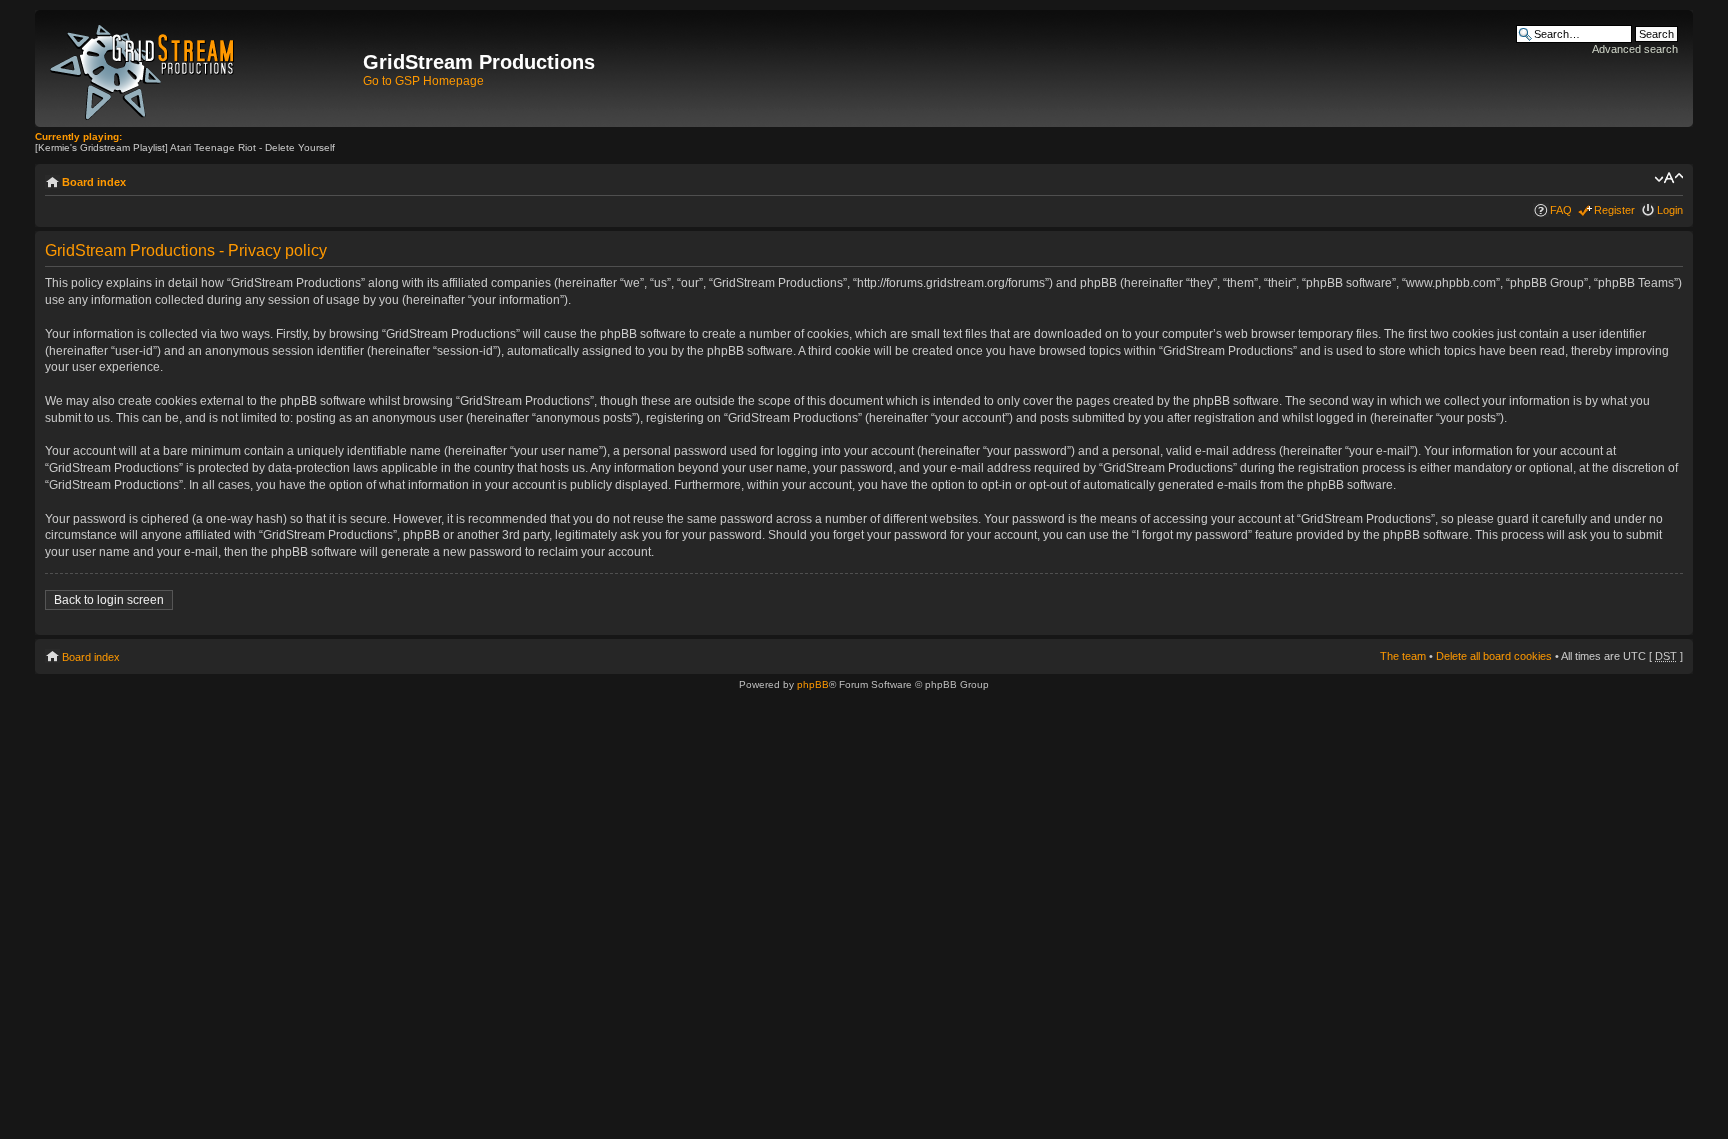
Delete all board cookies (1494, 656)
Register (1614, 210)
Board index (94, 182)
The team (1403, 656)
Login (1670, 210)
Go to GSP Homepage (423, 81)
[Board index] (201, 68)
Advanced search (1635, 49)
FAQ (1561, 210)
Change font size (1668, 178)
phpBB (813, 684)
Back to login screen (109, 600)
